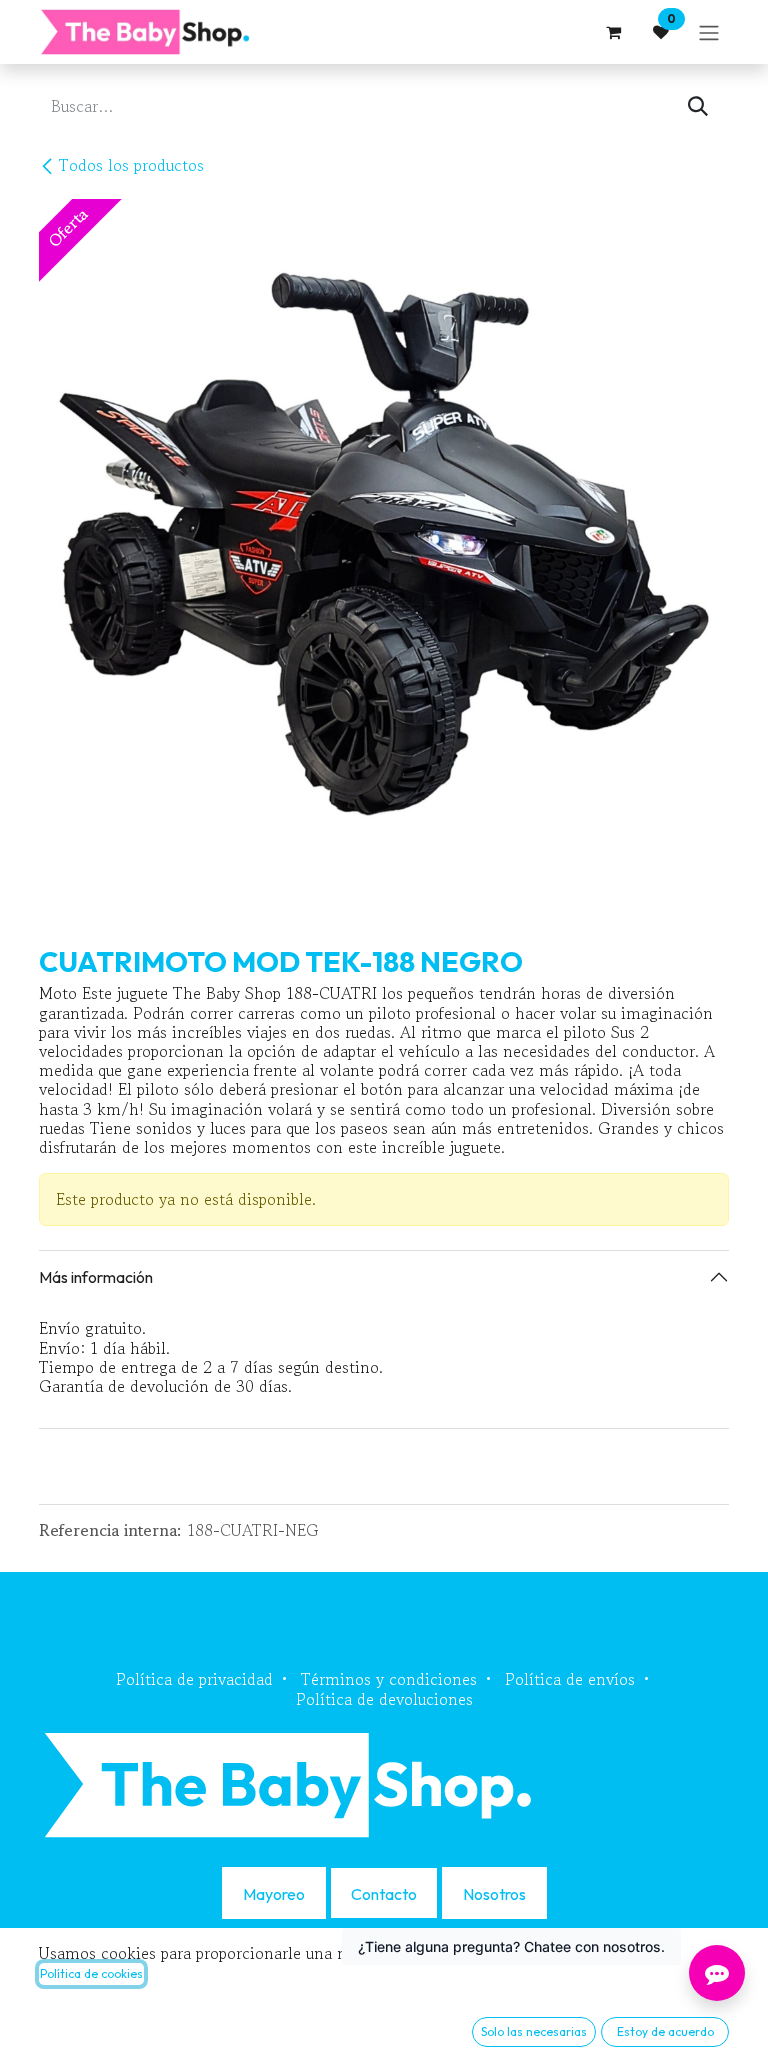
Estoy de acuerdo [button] (665, 2031)
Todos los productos (131, 165)
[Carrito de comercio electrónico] (613, 32)
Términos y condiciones (389, 1679)
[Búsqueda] (698, 106)
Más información (96, 1277)
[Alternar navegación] (709, 32)
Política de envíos (570, 1679)
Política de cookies (91, 1973)
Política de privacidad (194, 1679)
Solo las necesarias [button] (534, 2031)
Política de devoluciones (384, 1699)
